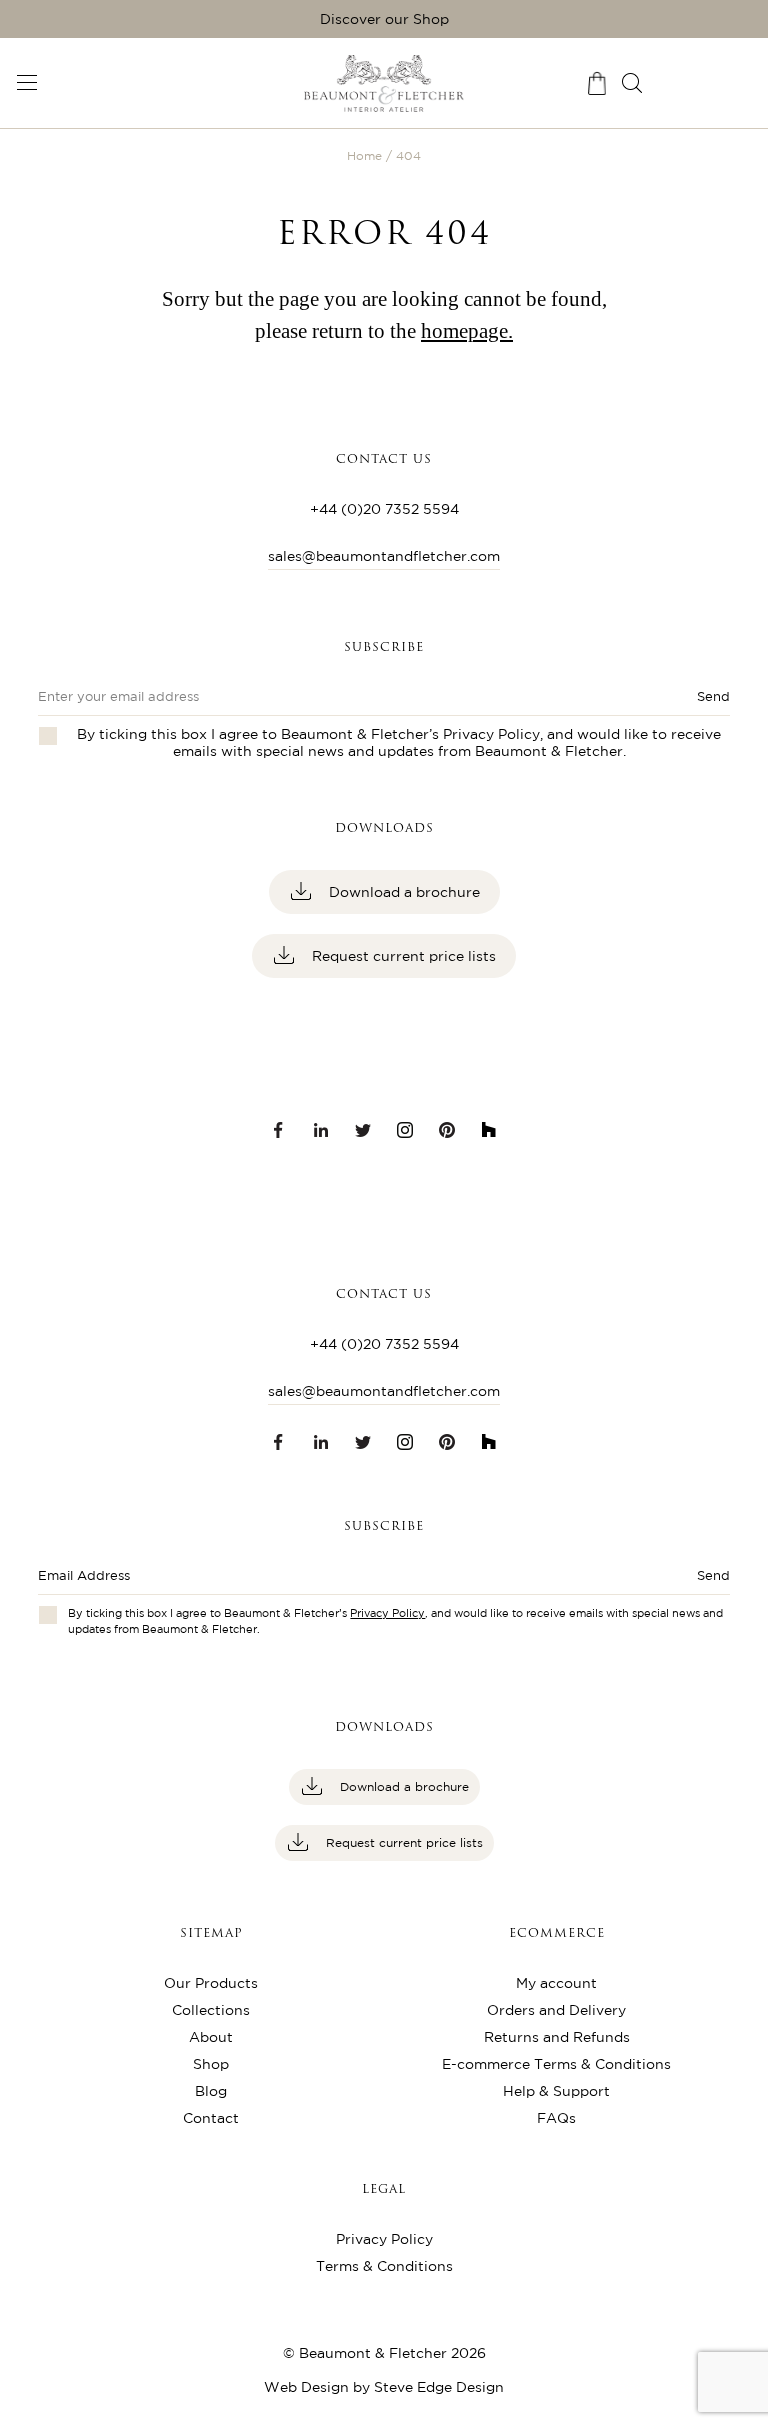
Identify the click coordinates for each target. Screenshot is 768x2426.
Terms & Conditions (384, 2266)
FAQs (556, 2118)
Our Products (211, 1983)
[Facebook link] (279, 1130)
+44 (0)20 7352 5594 (384, 509)
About (211, 2037)
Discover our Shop (384, 19)
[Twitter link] (363, 1130)
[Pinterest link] (447, 1130)
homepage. (467, 331)
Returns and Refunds (557, 2037)
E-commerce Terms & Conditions (556, 2064)
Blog (211, 2091)
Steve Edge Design (439, 2387)
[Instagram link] (405, 1130)
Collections (211, 2010)
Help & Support (556, 2091)
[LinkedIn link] (321, 1130)
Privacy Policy (491, 734)
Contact (211, 2118)
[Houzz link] (489, 1130)
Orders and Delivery (556, 2010)
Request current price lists (402, 956)
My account (556, 1983)
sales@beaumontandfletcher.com (384, 556)
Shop (211, 2064)
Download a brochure (402, 892)
